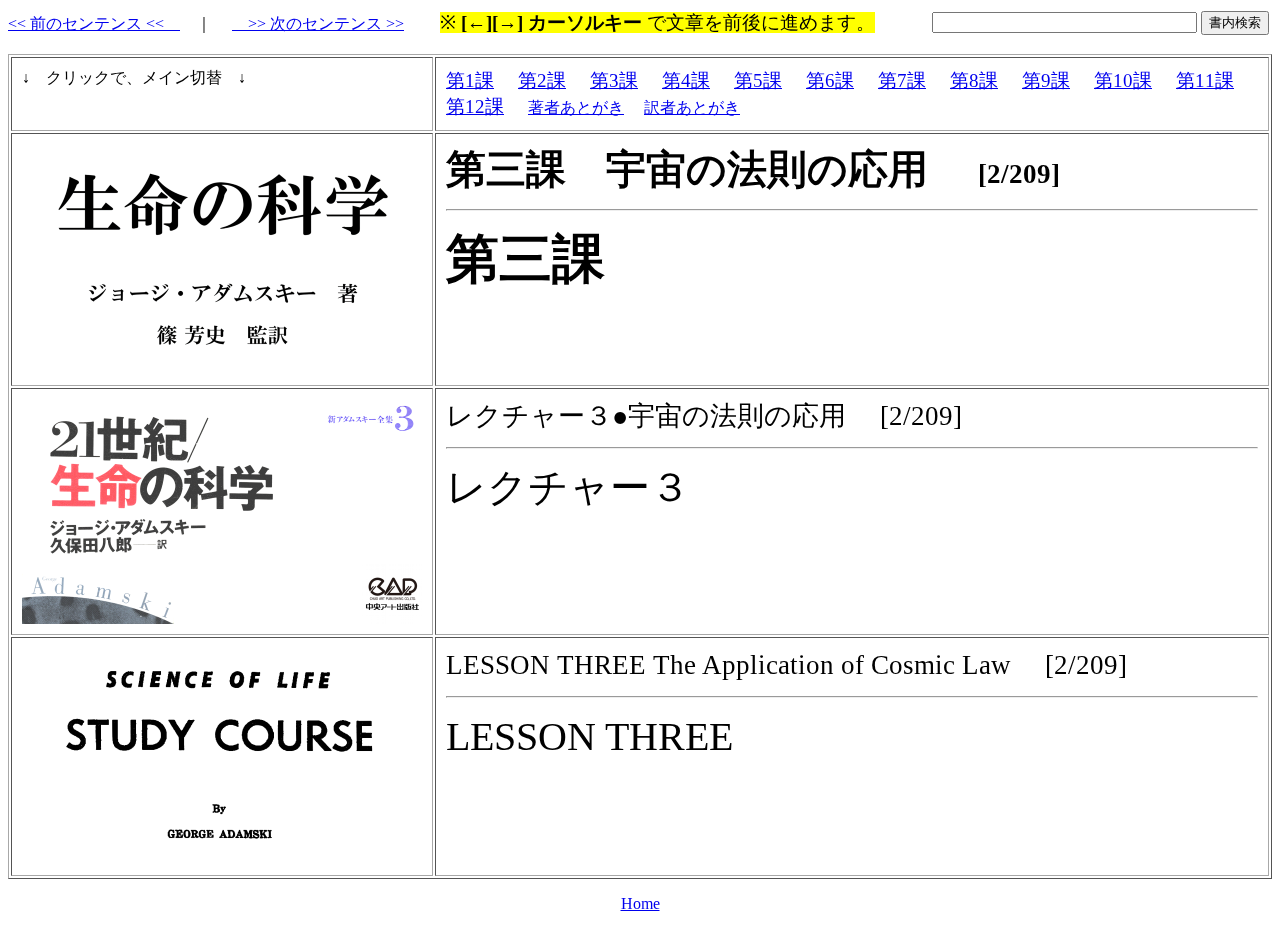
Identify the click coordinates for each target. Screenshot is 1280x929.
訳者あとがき (692, 107)
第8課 (974, 80)
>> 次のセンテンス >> (318, 23)
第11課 (1205, 80)
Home (640, 903)
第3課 (614, 80)
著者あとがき (576, 107)
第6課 (830, 80)
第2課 (542, 80)
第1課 (470, 80)
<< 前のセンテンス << (94, 23)
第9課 (1046, 80)
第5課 (758, 80)
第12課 (475, 106)
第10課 (1123, 80)
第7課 (902, 80)
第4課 (686, 80)
